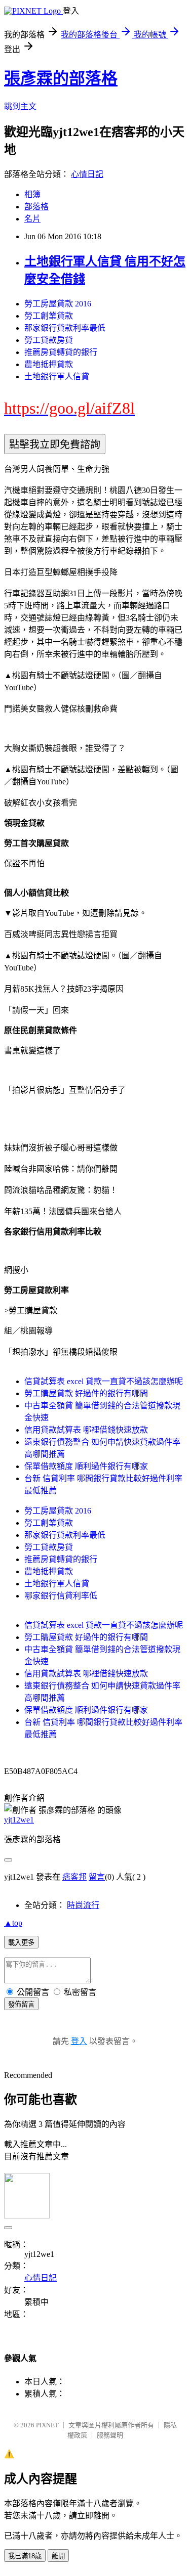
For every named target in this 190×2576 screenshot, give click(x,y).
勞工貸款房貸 (49, 340)
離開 (58, 2556)
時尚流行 (83, 1905)
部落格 (36, 207)
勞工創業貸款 (49, 316)
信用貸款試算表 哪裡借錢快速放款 (86, 1430)
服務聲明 (110, 2435)
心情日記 (87, 174)
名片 (32, 219)
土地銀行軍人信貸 (57, 376)
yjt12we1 (19, 1820)
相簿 (32, 194)
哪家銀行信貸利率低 (61, 1596)
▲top (13, 1923)
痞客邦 (74, 1877)
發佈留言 (21, 2004)
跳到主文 (20, 106)
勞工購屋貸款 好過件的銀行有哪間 (86, 1393)
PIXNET (47, 2425)
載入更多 (21, 1943)
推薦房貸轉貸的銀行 (61, 352)
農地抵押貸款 (49, 364)
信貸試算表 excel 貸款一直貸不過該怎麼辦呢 (104, 1381)
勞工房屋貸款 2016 (58, 304)
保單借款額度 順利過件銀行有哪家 (86, 1466)
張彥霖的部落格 (61, 78)
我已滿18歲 (25, 2556)
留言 (97, 1877)
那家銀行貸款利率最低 (65, 328)
